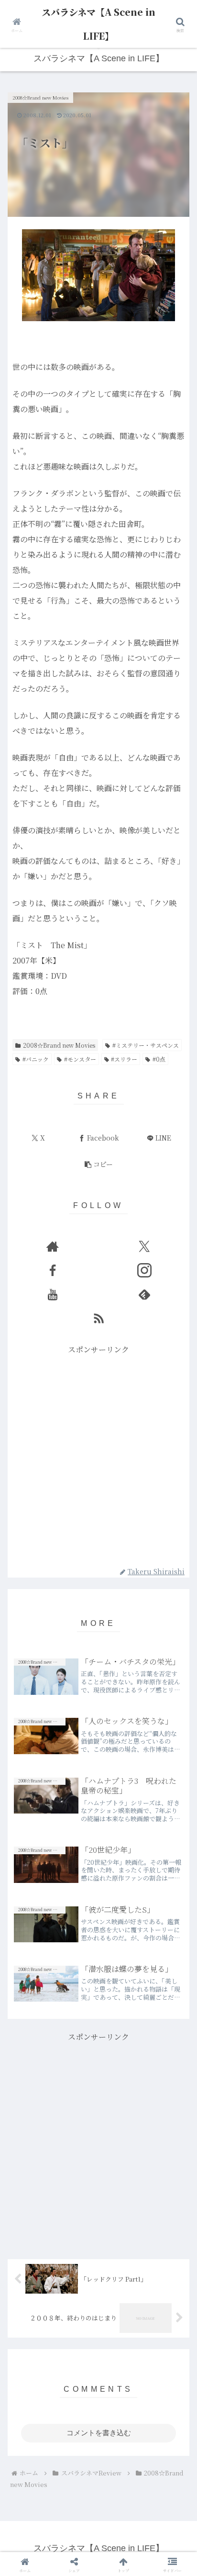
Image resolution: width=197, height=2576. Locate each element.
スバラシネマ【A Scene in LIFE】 (98, 24)
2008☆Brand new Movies (59, 1045)
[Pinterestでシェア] (55, 2523)
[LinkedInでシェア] (99, 2523)
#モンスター (80, 1059)
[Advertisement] (98, 1456)
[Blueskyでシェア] (120, 2470)
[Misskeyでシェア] (164, 2470)
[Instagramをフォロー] (144, 1270)
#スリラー (124, 1059)
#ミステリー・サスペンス (146, 1045)
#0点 (159, 1059)
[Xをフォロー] (144, 1246)
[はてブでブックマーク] (77, 2497)
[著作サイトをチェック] (53, 1246)
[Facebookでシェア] (33, 2497)
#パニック (36, 1059)
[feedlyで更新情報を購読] (144, 1294)
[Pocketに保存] (120, 2497)
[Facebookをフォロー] (53, 1270)
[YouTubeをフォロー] (53, 1294)
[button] (98, 1164)
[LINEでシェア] (164, 2497)
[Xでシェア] (33, 2470)
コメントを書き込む (99, 2433)
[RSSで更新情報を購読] (98, 1318)
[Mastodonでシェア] (77, 2470)
